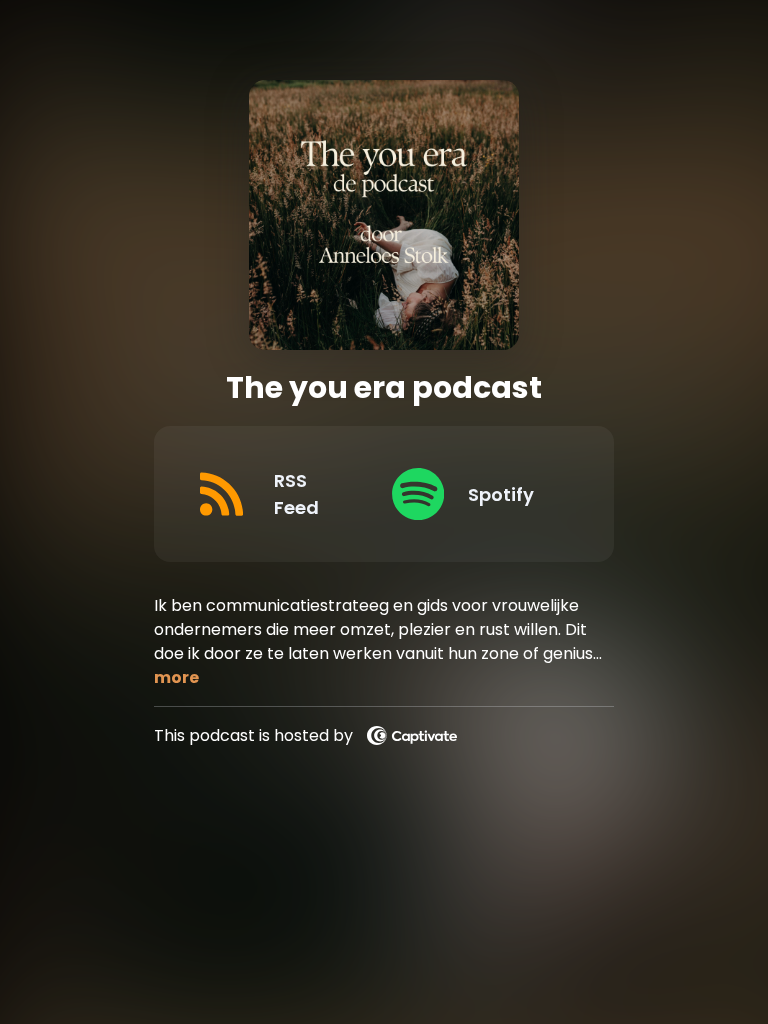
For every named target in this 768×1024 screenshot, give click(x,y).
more (176, 677)
